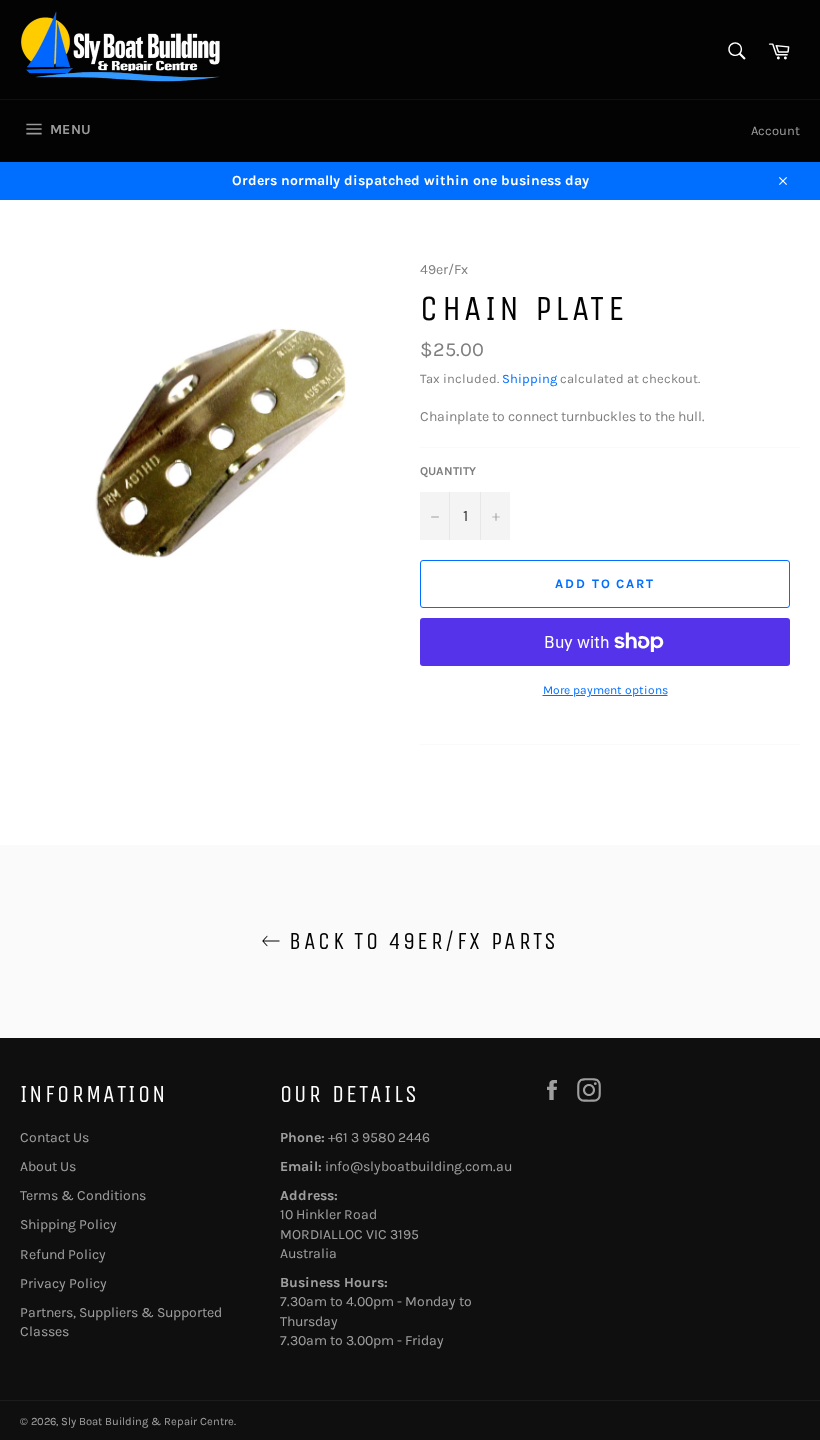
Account (775, 130)
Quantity (448, 471)
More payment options (605, 690)
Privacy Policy (63, 1283)
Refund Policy (63, 1254)
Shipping (529, 378)
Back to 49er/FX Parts (420, 941)
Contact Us (54, 1137)
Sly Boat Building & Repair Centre (147, 1421)
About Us (48, 1166)
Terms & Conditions (83, 1195)
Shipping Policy (68, 1224)
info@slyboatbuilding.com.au (418, 1166)
